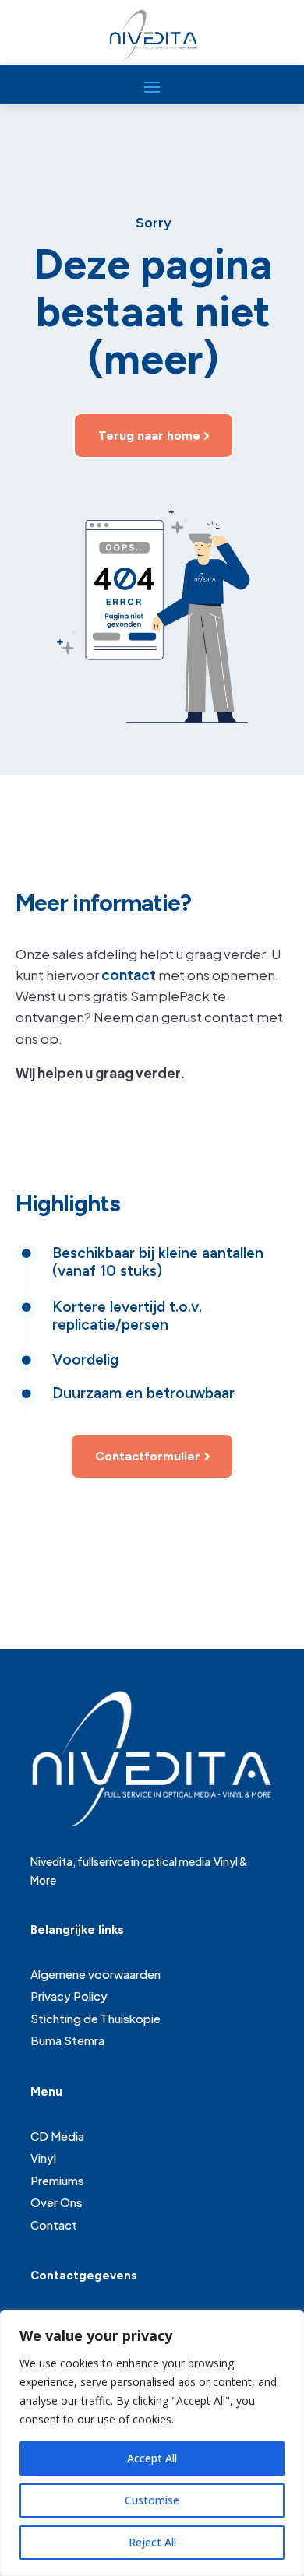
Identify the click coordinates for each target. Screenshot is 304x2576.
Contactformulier (148, 1456)
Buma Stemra (67, 2040)
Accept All (152, 2458)
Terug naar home (149, 436)
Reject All (152, 2542)
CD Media (57, 2136)
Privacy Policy (69, 1996)
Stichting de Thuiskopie (95, 2018)
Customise (152, 2500)
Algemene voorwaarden (95, 1974)
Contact (54, 2225)
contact (129, 975)
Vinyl (43, 2158)
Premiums (57, 2180)
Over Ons (57, 2202)
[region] (152, 2443)
